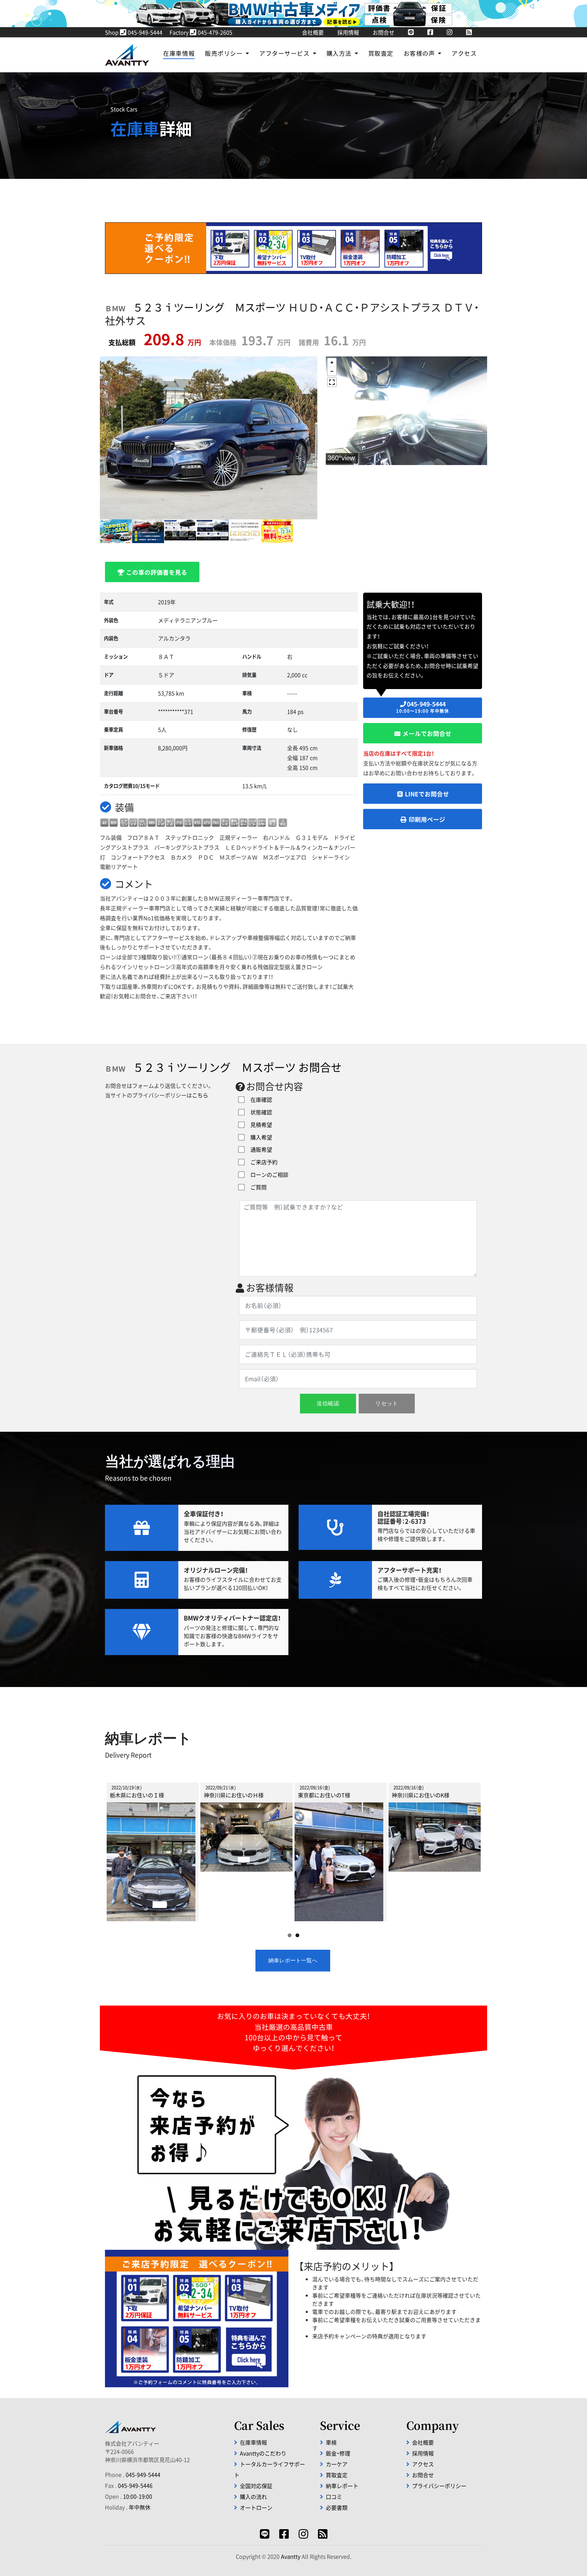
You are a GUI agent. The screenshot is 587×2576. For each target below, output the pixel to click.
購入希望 (259, 1137)
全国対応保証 (256, 2486)
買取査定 (381, 53)
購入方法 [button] (340, 53)
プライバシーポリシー (439, 2486)
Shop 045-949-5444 (134, 32)
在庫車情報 (179, 53)
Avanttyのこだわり (263, 2453)
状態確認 (259, 1112)
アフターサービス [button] (285, 53)
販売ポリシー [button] (225, 53)
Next (491, 1845)
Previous (96, 1845)
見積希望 (259, 1125)
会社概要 (313, 32)
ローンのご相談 (267, 1174)
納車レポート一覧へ (293, 1960)
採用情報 (348, 32)
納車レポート (342, 2486)
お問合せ (384, 32)
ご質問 (256, 1187)
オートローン (256, 2507)
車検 (331, 2442)
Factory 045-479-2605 (201, 32)
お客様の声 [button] (420, 53)
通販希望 (259, 1149)
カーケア (337, 2464)
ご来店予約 (261, 1162)
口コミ (334, 2497)
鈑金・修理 (338, 2453)
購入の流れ (253, 2497)
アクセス (464, 53)
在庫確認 (259, 1099)
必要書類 (337, 2507)
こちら (200, 1095)
